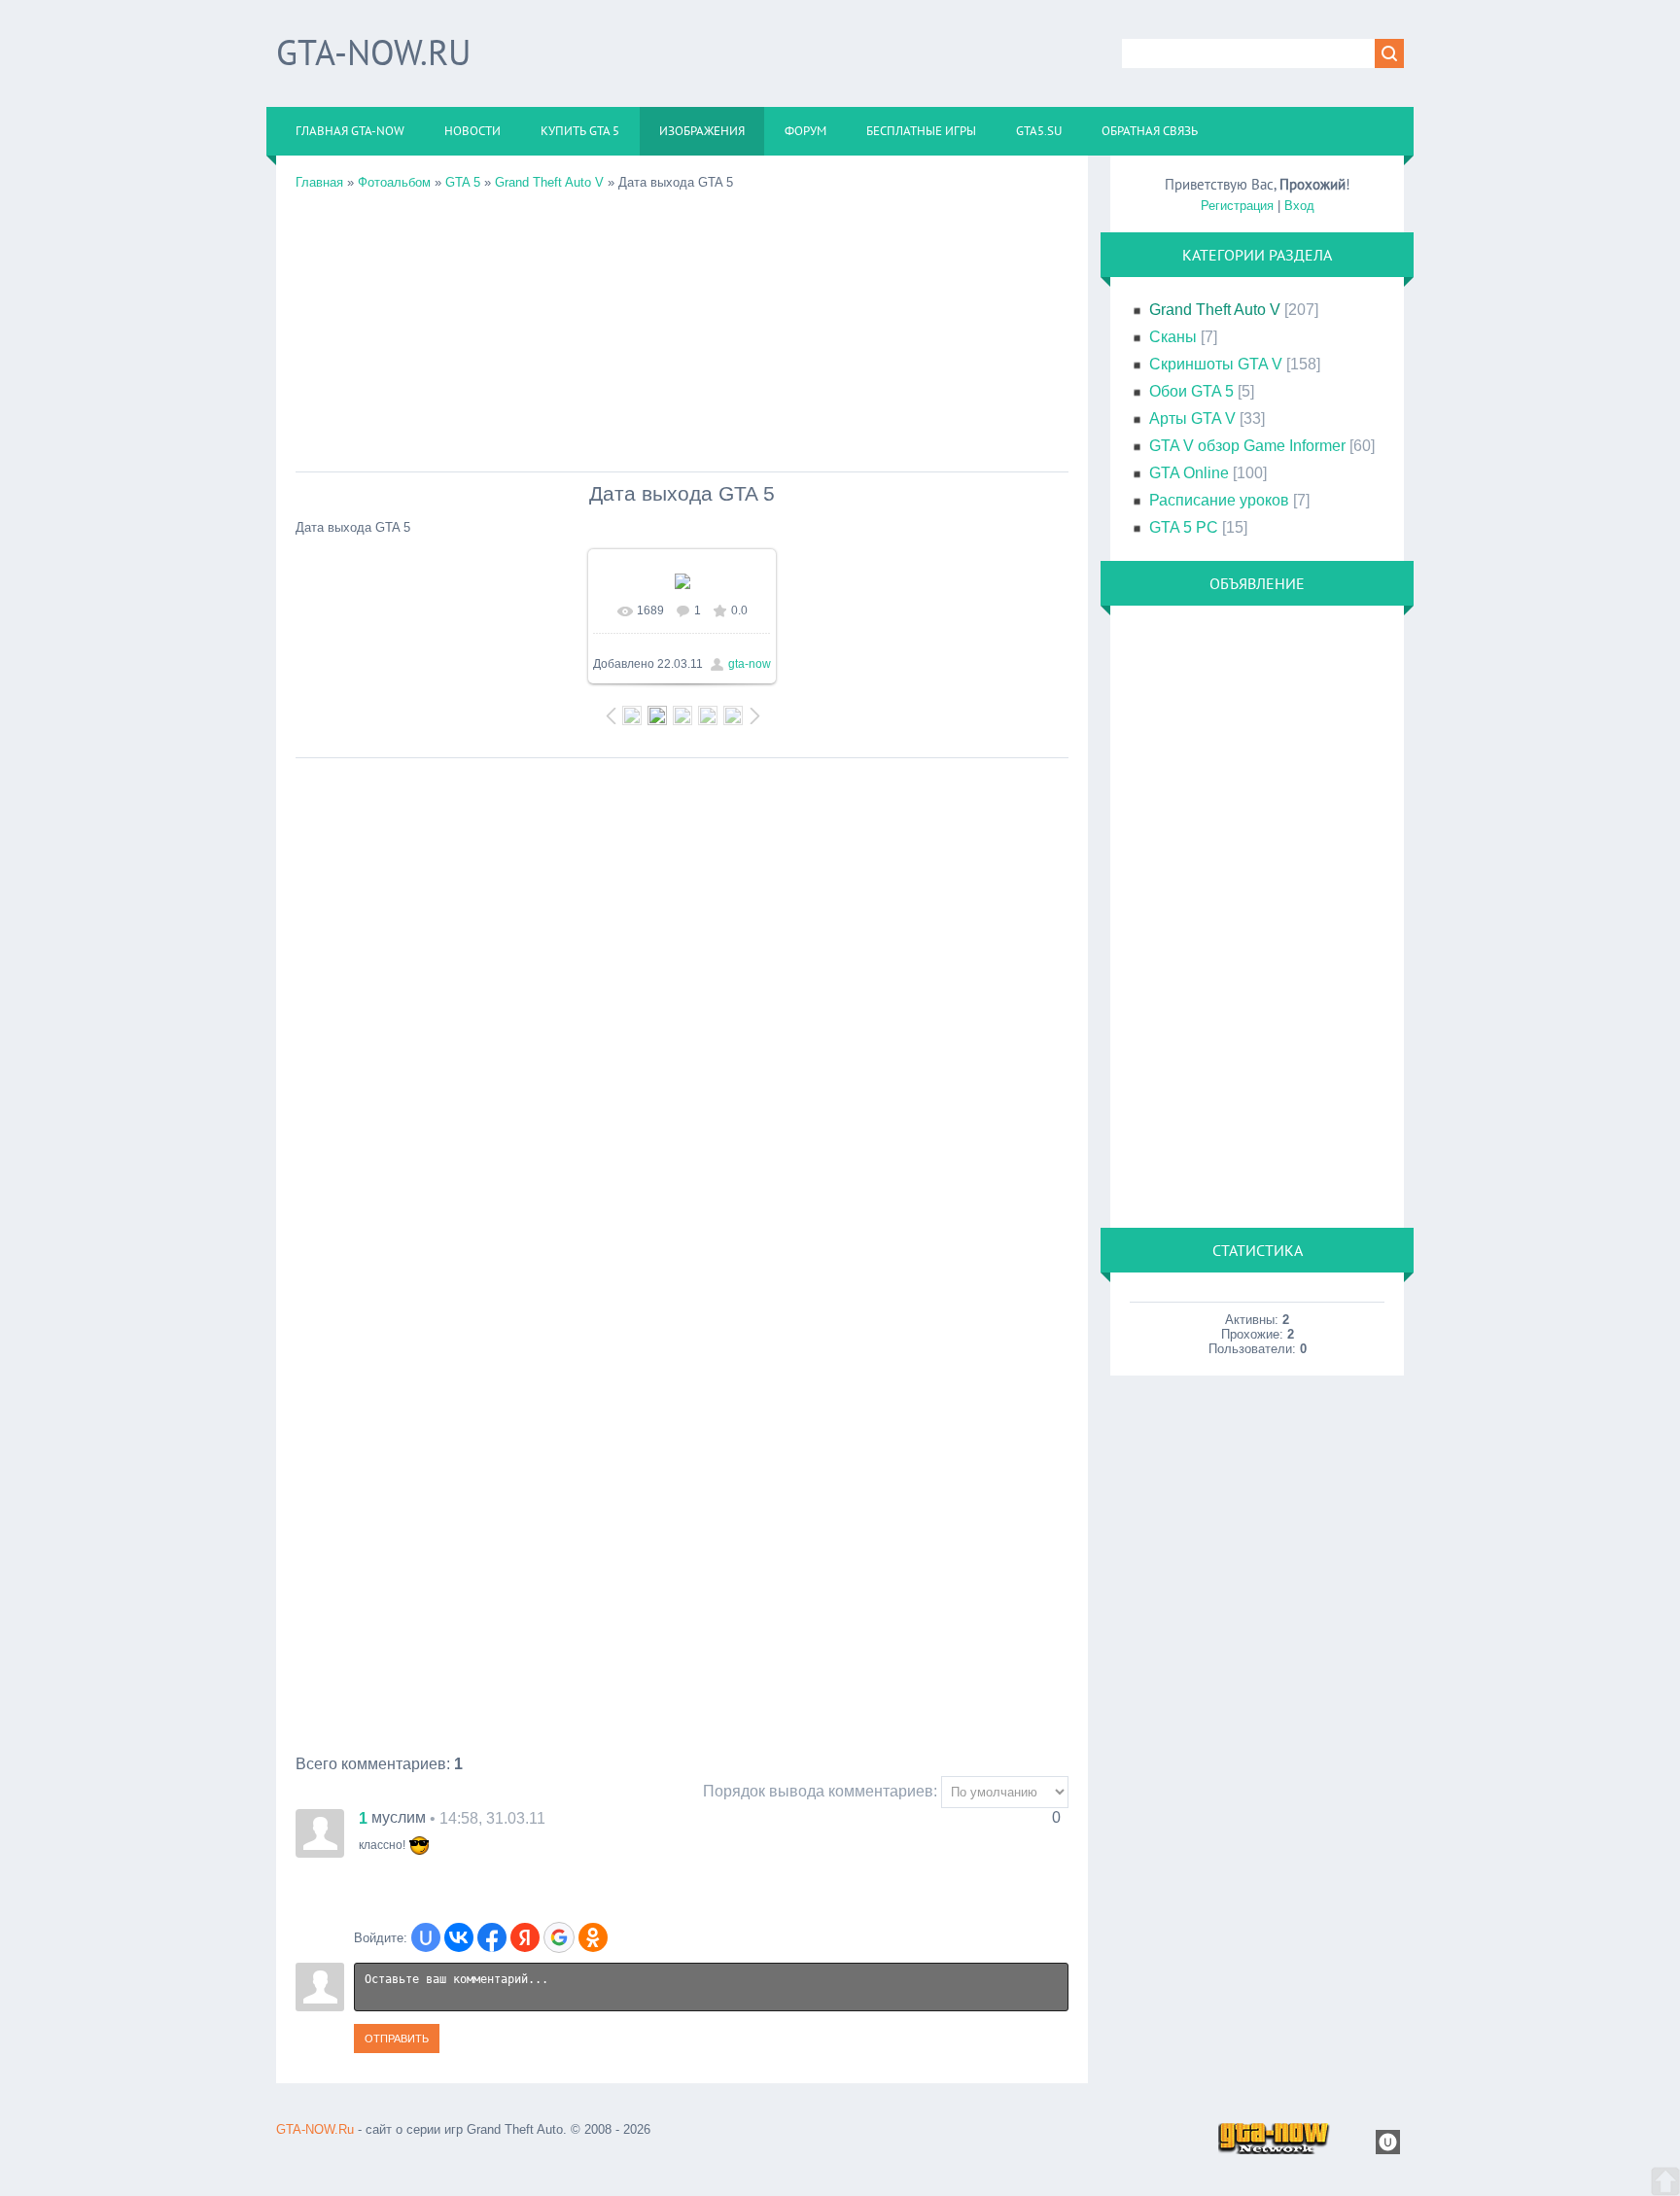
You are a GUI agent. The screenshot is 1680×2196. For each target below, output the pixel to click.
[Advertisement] (682, 326)
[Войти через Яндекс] (525, 1937)
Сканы (1173, 337)
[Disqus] (682, 1011)
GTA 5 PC (1184, 527)
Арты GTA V (1192, 418)
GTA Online (1189, 473)
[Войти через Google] (559, 1937)
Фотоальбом (394, 182)
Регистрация (1237, 206)
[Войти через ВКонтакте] (459, 1937)
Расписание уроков (1219, 500)
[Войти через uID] (426, 1937)
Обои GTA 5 (1191, 391)
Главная (319, 182)
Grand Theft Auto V (549, 182)
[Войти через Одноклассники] (593, 1937)
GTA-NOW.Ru (373, 52)
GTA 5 (463, 182)
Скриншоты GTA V (1216, 364)
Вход (1299, 206)
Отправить (397, 2039)
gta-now (750, 664)
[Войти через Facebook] (492, 1937)
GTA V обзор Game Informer (1247, 446)
